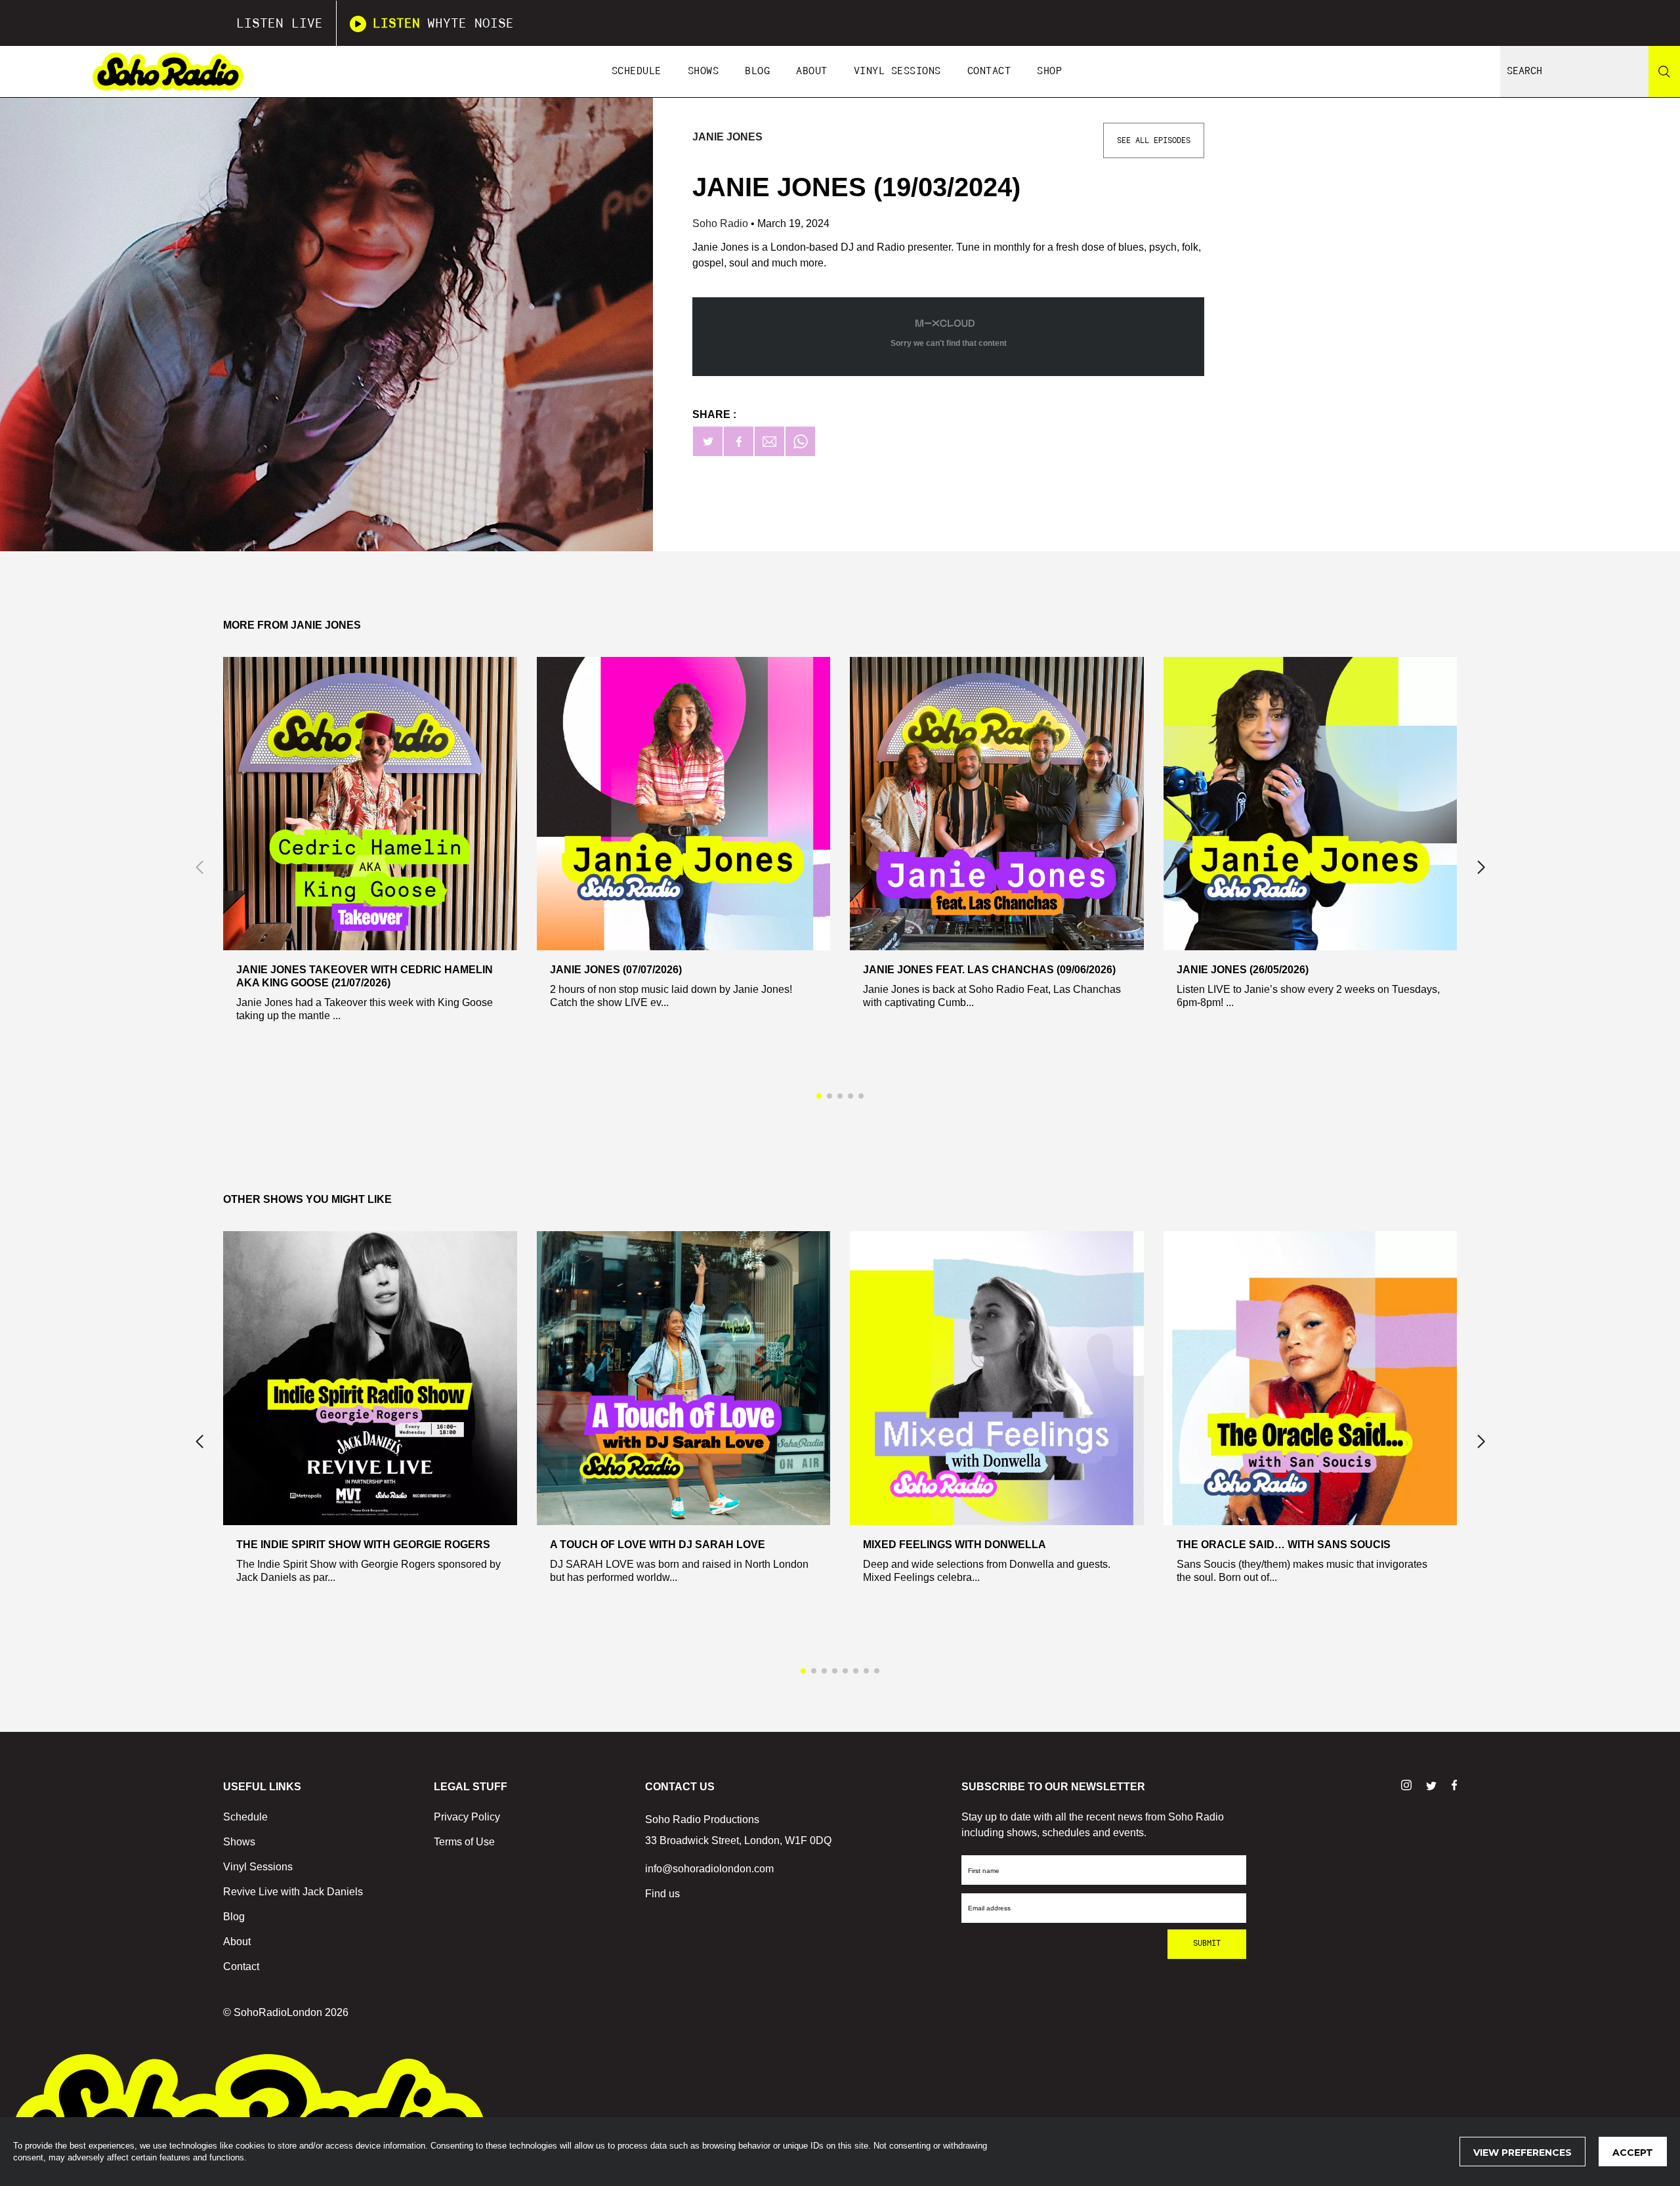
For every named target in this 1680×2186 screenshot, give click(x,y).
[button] (1481, 868)
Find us (662, 1894)
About (812, 71)
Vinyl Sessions (897, 71)
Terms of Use (464, 1842)
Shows (703, 71)
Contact (989, 71)
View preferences (1522, 2153)
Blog (757, 71)
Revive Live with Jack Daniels (293, 1892)
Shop (1049, 71)
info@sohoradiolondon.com (709, 1869)
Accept (1633, 2153)
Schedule (637, 71)
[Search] (1664, 72)
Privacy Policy (467, 1817)
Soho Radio (722, 223)
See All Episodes (1154, 140)
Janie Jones (727, 137)
